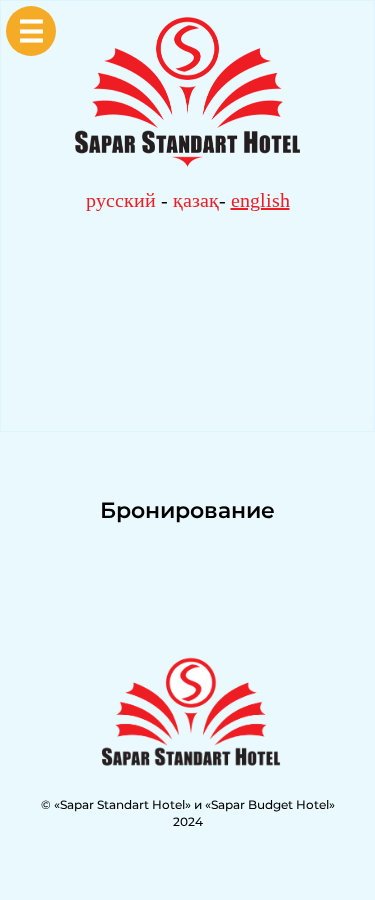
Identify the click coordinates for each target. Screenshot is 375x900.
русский (121, 200)
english (260, 200)
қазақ (196, 200)
